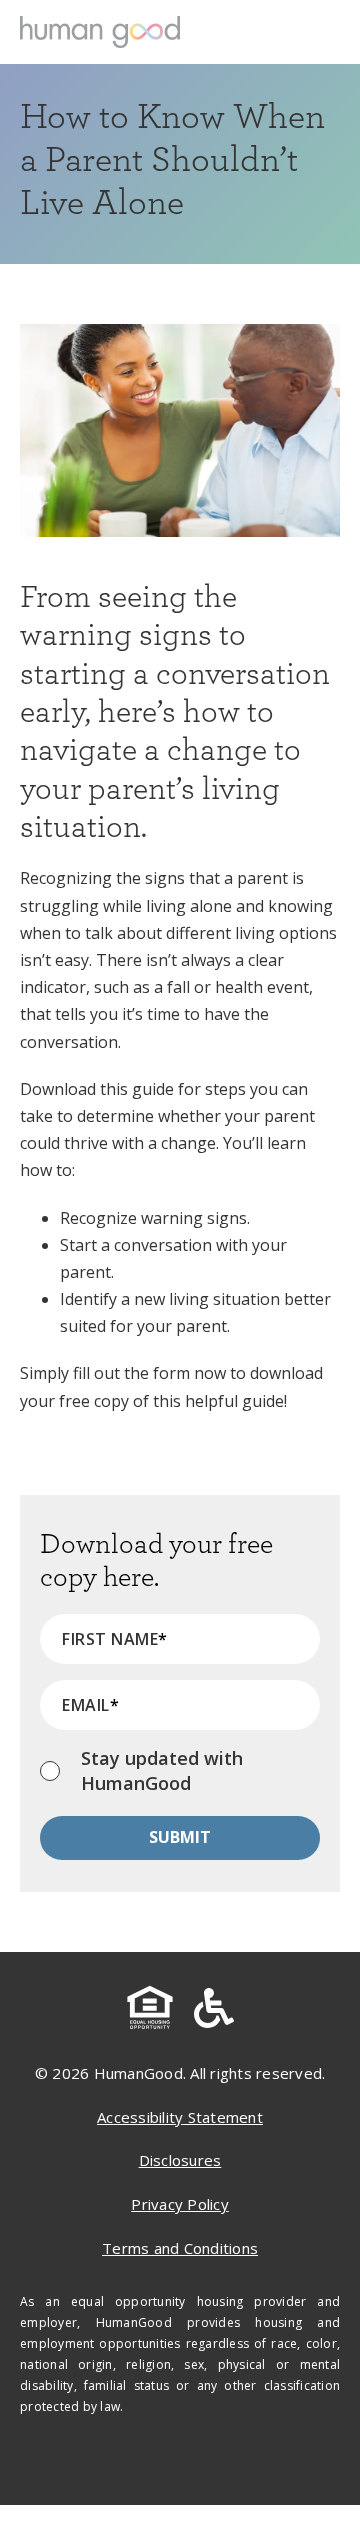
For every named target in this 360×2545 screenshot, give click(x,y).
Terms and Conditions (180, 2248)
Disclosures (180, 2160)
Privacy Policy (180, 2204)
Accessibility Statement (180, 2117)
